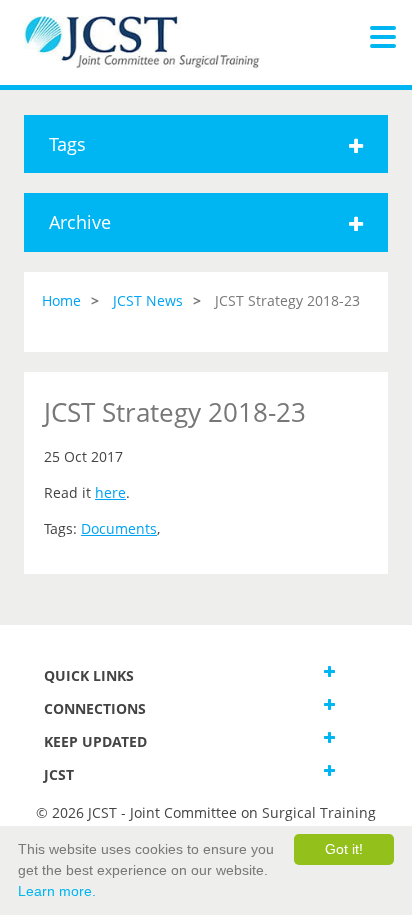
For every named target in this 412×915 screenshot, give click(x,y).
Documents (119, 528)
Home (61, 300)
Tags (67, 144)
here (110, 492)
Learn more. (57, 891)
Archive (80, 222)
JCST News (148, 300)
